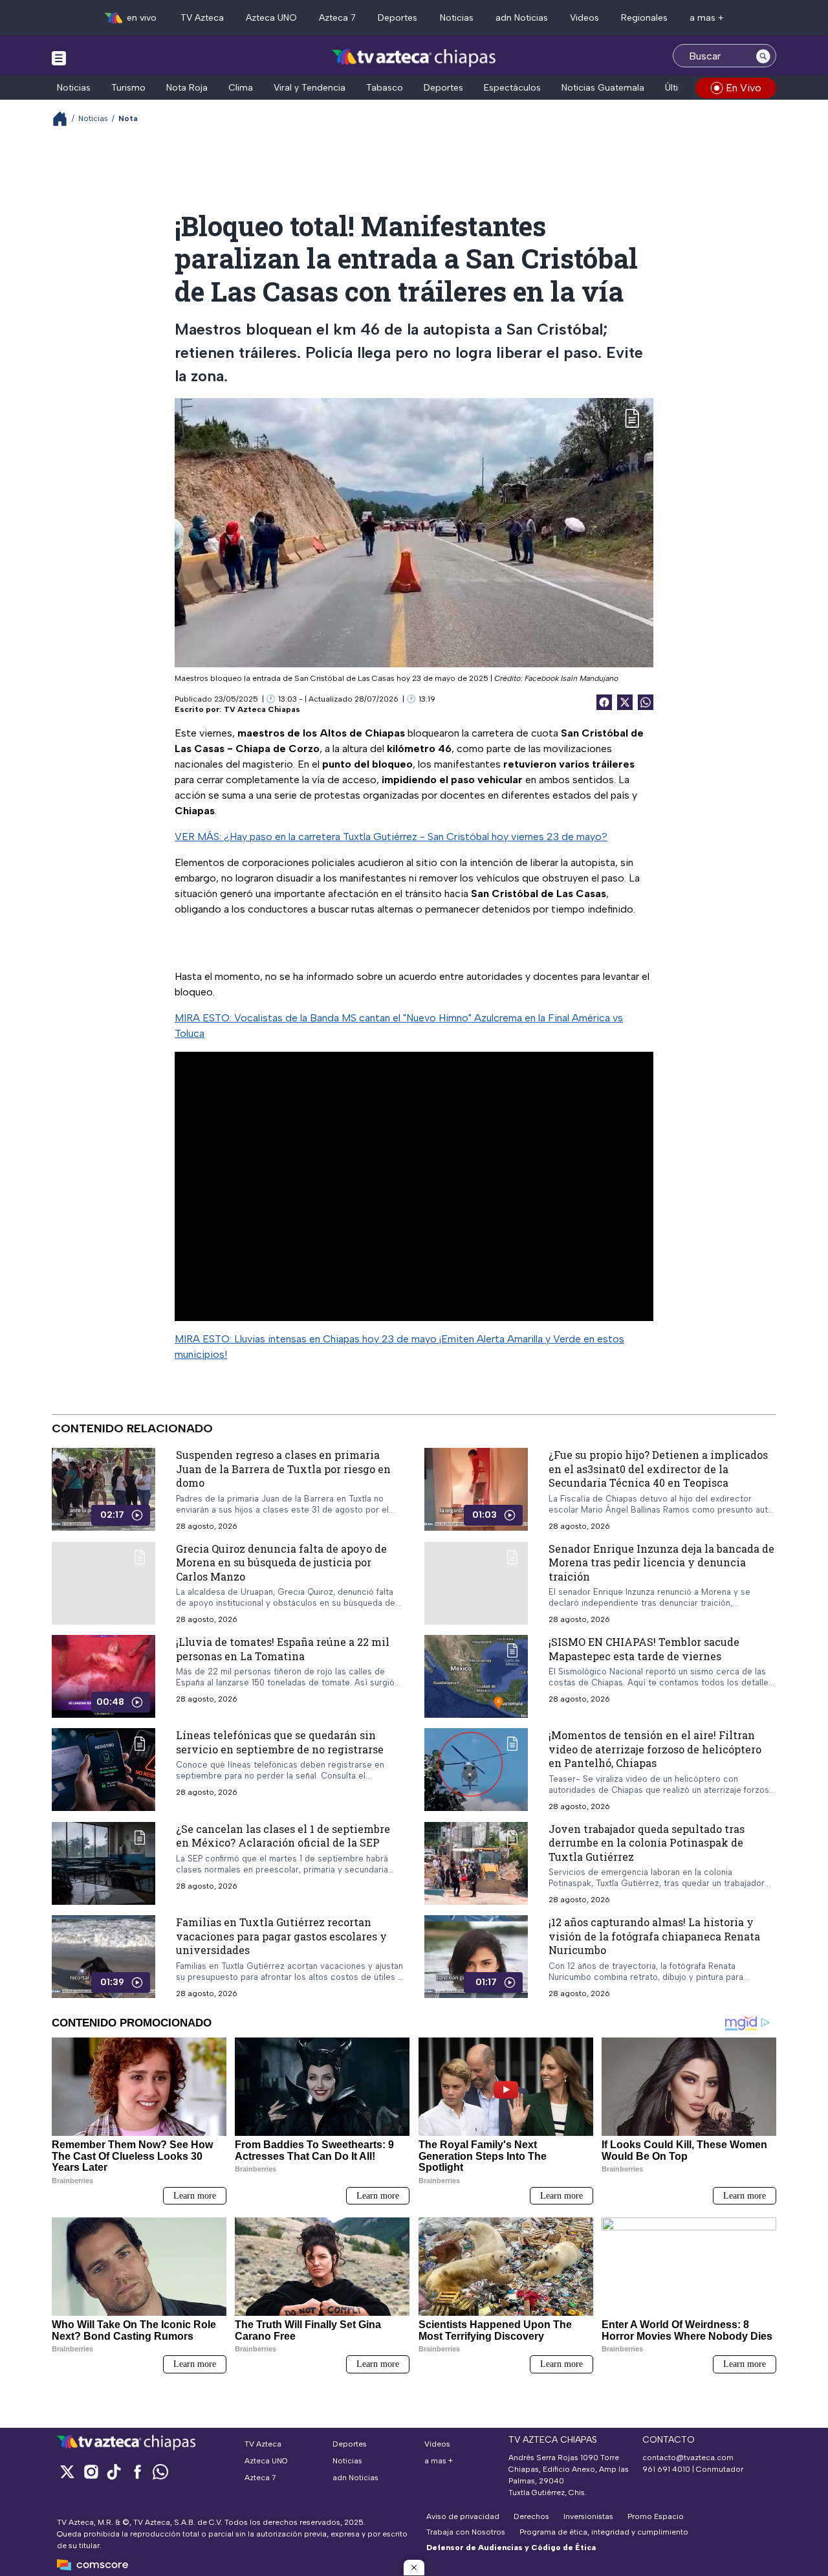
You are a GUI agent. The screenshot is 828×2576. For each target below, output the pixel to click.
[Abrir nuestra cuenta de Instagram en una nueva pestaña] (91, 2471)
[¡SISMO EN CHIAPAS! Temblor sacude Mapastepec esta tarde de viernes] (476, 1677)
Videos (584, 18)
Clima (241, 88)
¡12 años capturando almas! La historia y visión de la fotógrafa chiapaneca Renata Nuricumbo (654, 1937)
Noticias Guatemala (603, 88)
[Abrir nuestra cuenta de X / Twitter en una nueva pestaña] (67, 2471)
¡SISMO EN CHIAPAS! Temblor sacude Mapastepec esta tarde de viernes (644, 1649)
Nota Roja (187, 88)
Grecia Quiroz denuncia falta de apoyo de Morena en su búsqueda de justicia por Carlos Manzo (281, 1562)
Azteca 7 (337, 18)
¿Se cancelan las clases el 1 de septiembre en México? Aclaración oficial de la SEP (283, 1836)
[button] (414, 2568)
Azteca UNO (271, 18)
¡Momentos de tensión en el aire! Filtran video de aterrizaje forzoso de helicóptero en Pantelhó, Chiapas (655, 1749)
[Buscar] (763, 56)
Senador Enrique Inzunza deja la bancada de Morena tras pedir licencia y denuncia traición (661, 1562)
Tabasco (385, 88)
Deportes (398, 18)
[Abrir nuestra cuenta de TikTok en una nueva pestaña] (114, 2471)
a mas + (707, 18)
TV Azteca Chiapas (262, 709)
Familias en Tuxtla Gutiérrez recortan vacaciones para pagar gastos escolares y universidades (281, 1937)
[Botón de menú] (59, 58)
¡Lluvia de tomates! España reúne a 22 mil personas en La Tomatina (283, 1649)
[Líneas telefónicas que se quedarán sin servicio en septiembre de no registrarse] (103, 1770)
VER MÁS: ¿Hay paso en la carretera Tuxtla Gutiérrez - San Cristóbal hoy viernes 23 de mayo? (391, 837)
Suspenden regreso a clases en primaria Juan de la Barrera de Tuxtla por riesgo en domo (283, 1469)
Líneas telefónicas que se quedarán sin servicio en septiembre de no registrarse (280, 1743)
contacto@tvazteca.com (688, 2458)
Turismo (128, 88)
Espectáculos (512, 88)
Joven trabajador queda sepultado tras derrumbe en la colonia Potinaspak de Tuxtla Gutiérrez (647, 1843)
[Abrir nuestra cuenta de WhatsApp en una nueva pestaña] (160, 2471)
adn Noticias (522, 18)
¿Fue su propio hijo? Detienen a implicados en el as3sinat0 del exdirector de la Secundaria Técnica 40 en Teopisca (658, 1469)
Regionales (644, 18)
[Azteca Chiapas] (414, 57)
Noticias (457, 18)
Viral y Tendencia (310, 88)
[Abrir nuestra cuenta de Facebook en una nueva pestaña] (137, 2471)
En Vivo (744, 88)
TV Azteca (202, 18)
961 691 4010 (666, 2469)
